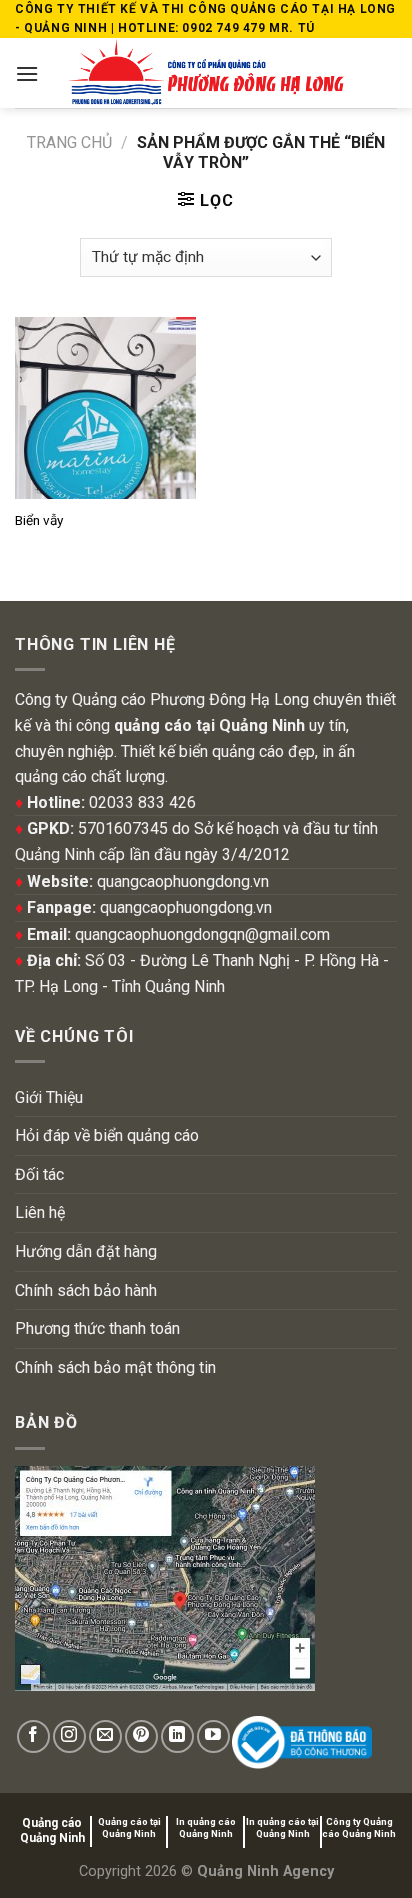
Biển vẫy (39, 520)
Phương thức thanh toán (97, 1328)
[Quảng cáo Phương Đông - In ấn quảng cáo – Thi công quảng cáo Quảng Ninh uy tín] (206, 73)
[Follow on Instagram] (69, 1736)
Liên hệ (40, 1212)
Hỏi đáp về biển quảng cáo (107, 1135)
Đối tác (39, 1174)
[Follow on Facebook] (33, 1736)
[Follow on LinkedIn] (177, 1736)
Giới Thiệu (49, 1097)
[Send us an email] (105, 1736)
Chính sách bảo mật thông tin (115, 1367)
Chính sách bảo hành (86, 1290)
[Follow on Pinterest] (141, 1736)
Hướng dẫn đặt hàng (86, 1251)
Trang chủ (69, 142)
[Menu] (27, 73)
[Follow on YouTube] (213, 1736)
